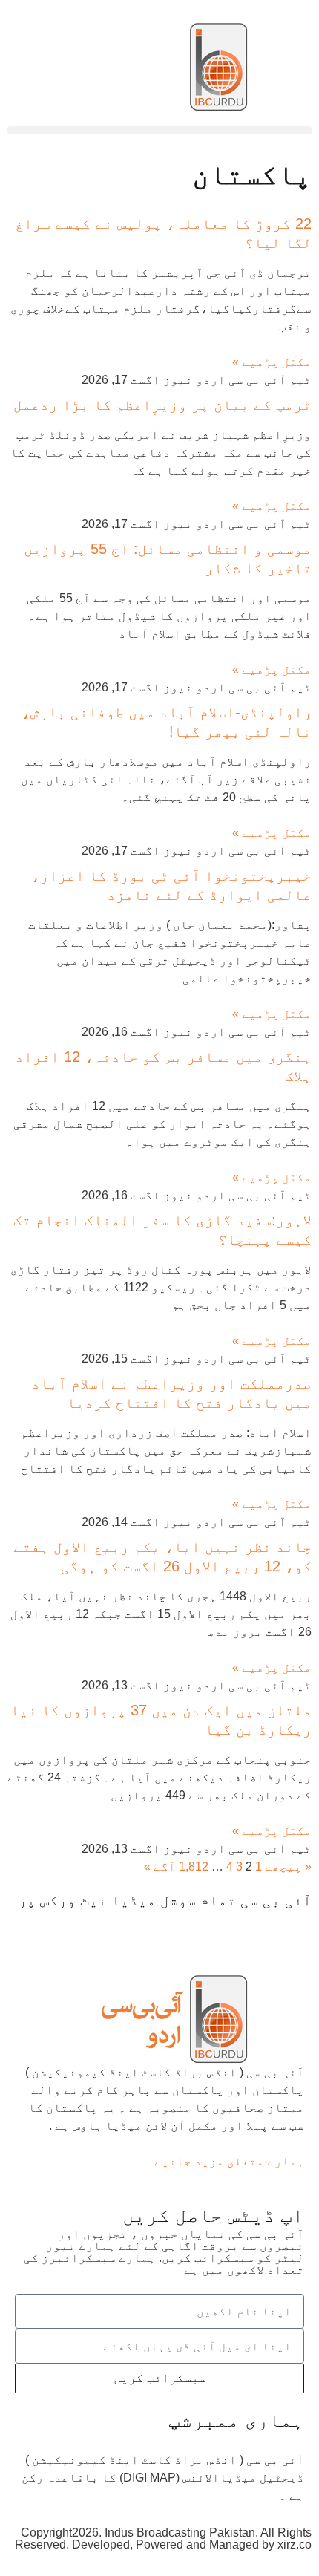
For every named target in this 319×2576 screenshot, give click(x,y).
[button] (159, 130)
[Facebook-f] (293, 1928)
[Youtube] (213, 1928)
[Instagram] (130, 1928)
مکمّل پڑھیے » (272, 362)
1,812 (194, 1866)
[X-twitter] (253, 1928)
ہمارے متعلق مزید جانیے (229, 2161)
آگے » (160, 1866)
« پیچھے (288, 1866)
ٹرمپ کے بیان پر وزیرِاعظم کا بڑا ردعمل (162, 405)
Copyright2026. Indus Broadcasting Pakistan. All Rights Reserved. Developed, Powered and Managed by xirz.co (163, 2538)
